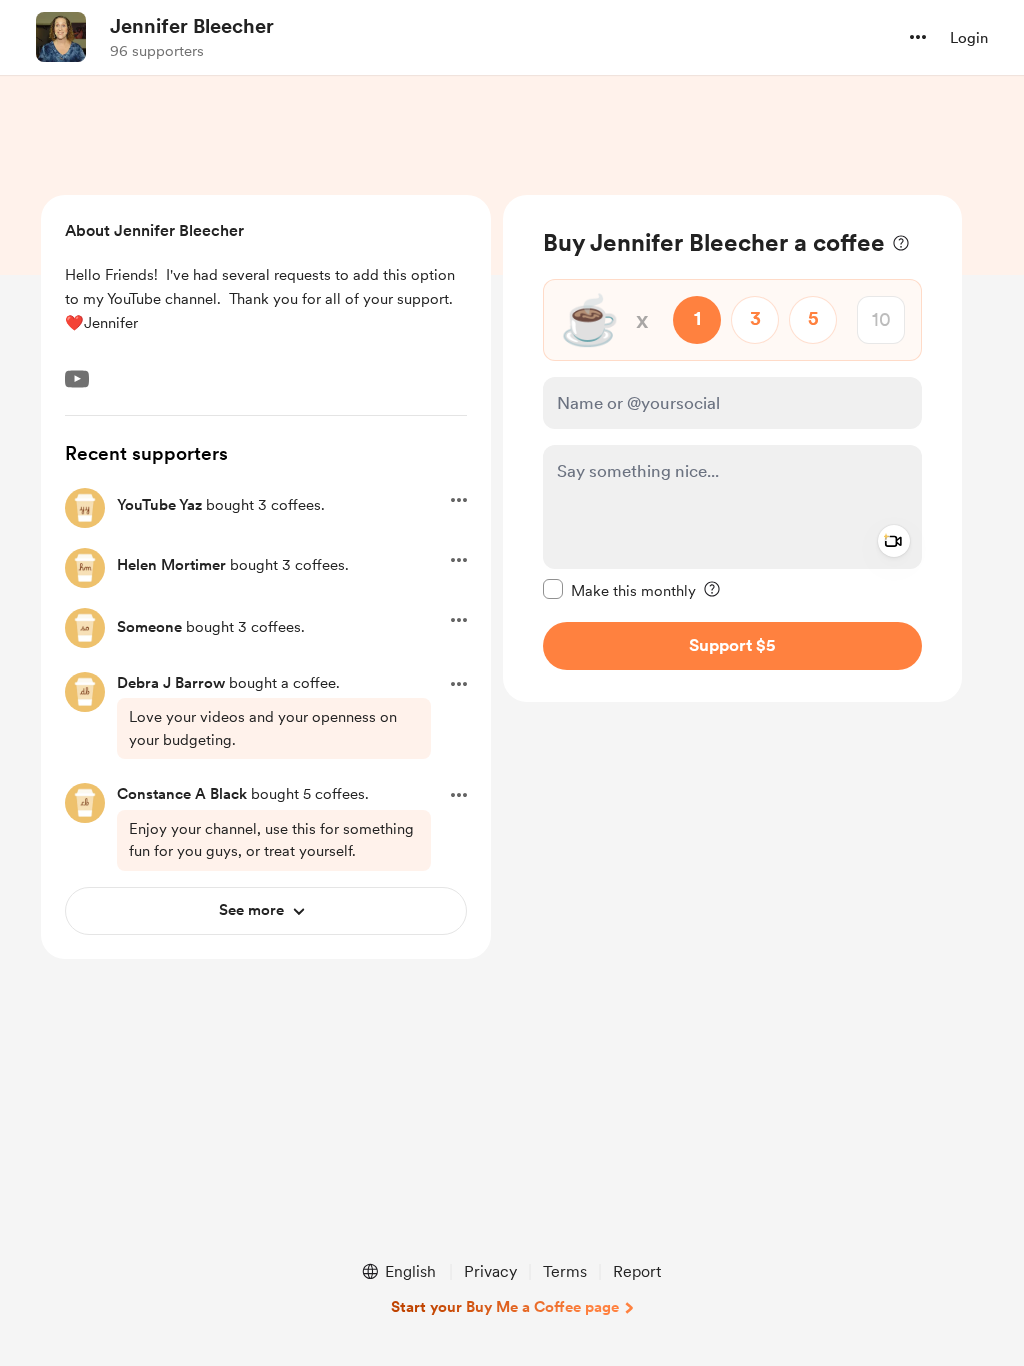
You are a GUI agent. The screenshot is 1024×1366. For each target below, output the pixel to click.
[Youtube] (77, 379)
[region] (732, 448)
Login (969, 38)
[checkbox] (619, 590)
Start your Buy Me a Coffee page (505, 1307)
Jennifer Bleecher (192, 26)
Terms (565, 1271)
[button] (918, 37)
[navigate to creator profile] (61, 37)
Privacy (490, 1271)
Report (637, 1271)
